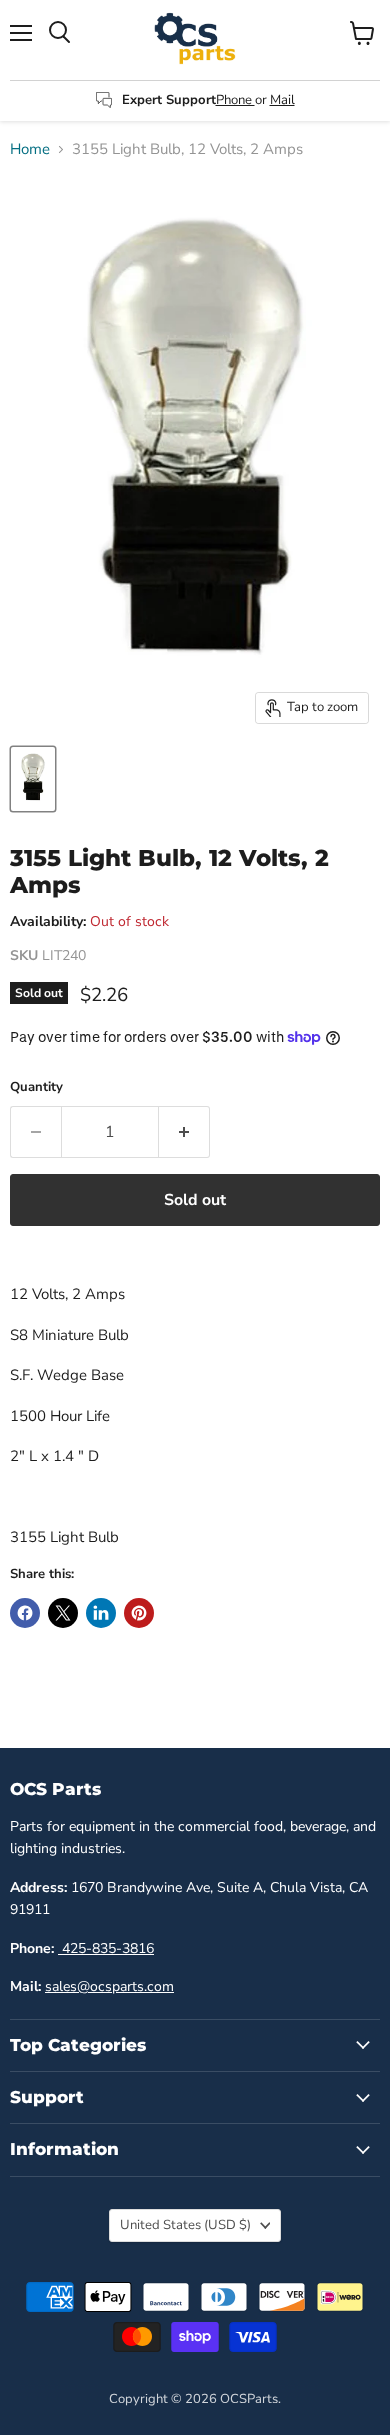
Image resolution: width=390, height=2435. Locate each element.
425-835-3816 (106, 1948)
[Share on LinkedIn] (101, 1613)
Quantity (36, 1087)
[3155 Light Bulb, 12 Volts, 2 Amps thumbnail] (33, 779)
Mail (282, 100)
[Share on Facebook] (25, 1613)
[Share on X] (63, 1613)
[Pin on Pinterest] (139, 1613)
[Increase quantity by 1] (184, 1132)
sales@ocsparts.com (109, 1986)
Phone (235, 100)
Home (30, 149)
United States (185, 2225)
